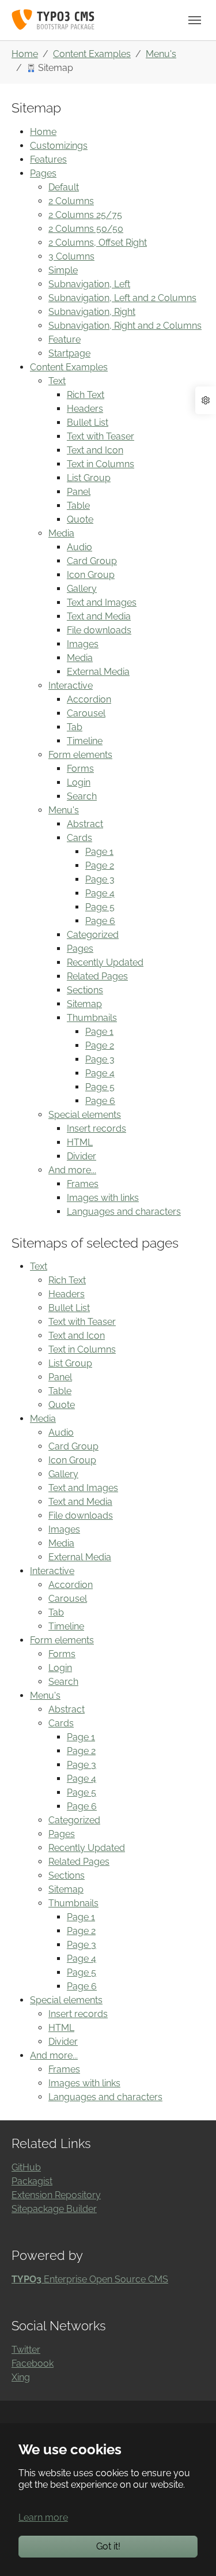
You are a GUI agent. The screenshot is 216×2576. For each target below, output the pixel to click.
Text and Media (99, 616)
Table (78, 506)
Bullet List (88, 423)
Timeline (85, 741)
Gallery (82, 589)
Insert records (96, 1129)
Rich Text (86, 395)
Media (61, 533)
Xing (21, 2377)
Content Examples (69, 367)
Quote (80, 519)
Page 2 (100, 865)
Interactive (71, 686)
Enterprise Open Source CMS (90, 2279)
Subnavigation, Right (92, 312)
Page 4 (100, 893)
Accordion (89, 699)
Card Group (92, 561)
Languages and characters (124, 1212)
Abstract (85, 824)
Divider (82, 1156)
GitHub (26, 2167)
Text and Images (102, 602)
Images (83, 644)
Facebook (33, 2363)
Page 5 (100, 907)
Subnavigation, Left (89, 284)
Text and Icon (95, 450)
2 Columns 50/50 (86, 229)
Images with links (103, 1198)
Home (43, 132)
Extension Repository (56, 2195)
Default (64, 187)
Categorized (93, 935)
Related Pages (97, 976)
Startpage (69, 353)
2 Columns (71, 201)
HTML (80, 1142)
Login (79, 782)
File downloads (99, 630)
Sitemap (84, 1004)
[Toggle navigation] (195, 20)
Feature (65, 339)
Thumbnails (92, 1018)
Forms (80, 769)
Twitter (26, 2350)
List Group (89, 478)
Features (48, 159)
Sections (85, 990)
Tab (75, 727)
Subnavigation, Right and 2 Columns (125, 326)
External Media (98, 672)
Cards (79, 838)
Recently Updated (105, 962)
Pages (43, 173)
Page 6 (100, 921)
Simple (63, 270)
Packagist (32, 2181)
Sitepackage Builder (54, 2209)
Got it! (108, 2546)
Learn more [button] (43, 2517)
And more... (72, 1170)
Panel (79, 492)
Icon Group (91, 575)
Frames (83, 1184)
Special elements (85, 1115)
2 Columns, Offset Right (98, 243)
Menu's (64, 810)
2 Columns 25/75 (85, 215)
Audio (79, 547)
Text (57, 381)
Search (82, 796)
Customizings (59, 146)
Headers (85, 409)
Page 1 (99, 852)
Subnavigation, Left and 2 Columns (122, 298)
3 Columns (71, 256)
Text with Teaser (101, 436)
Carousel (86, 713)
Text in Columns (101, 464)
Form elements (80, 755)
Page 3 (100, 879)
